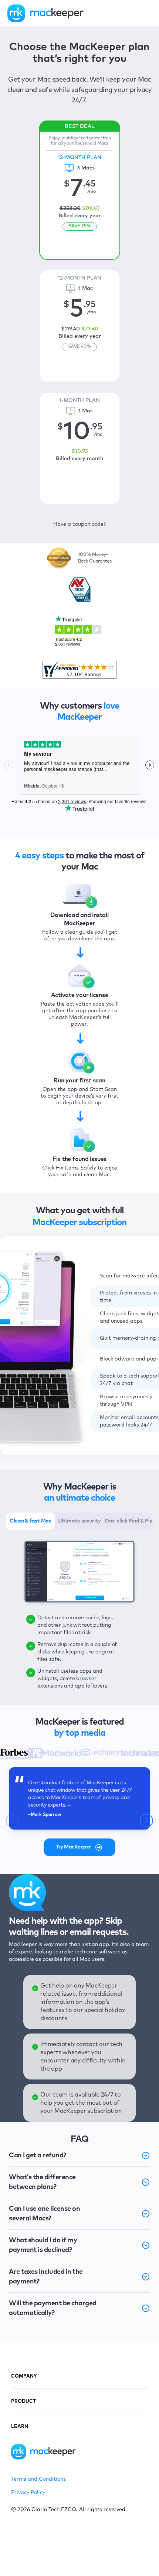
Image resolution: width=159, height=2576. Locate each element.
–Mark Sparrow (45, 1815)
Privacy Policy (28, 2493)
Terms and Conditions (38, 2479)
